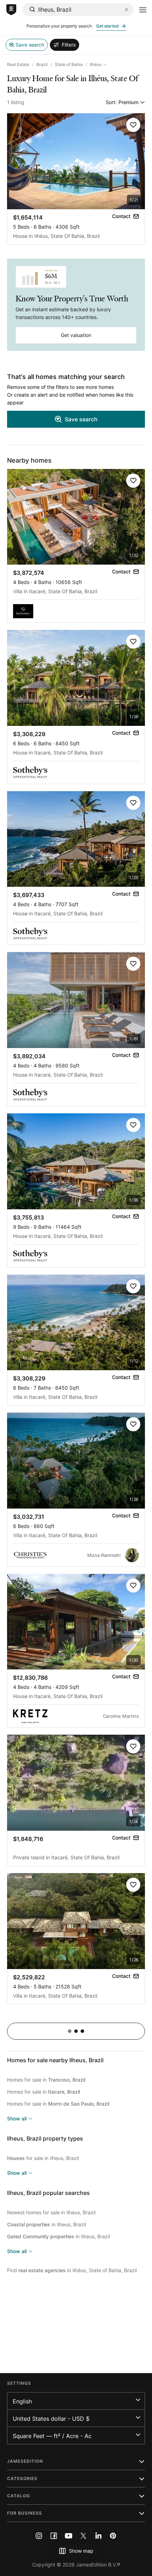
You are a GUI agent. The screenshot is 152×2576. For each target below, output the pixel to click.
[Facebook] (54, 2536)
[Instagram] (39, 2536)
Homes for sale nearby (55, 2060)
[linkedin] (98, 2536)
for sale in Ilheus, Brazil (43, 2158)
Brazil (42, 64)
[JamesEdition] (11, 10)
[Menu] (143, 10)
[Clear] (127, 10)
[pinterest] (113, 2536)
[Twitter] (83, 2536)
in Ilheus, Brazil (46, 2224)
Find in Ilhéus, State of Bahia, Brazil (72, 2270)
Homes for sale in (46, 2080)
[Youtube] (69, 2536)
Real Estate (18, 64)
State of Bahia (69, 64)
